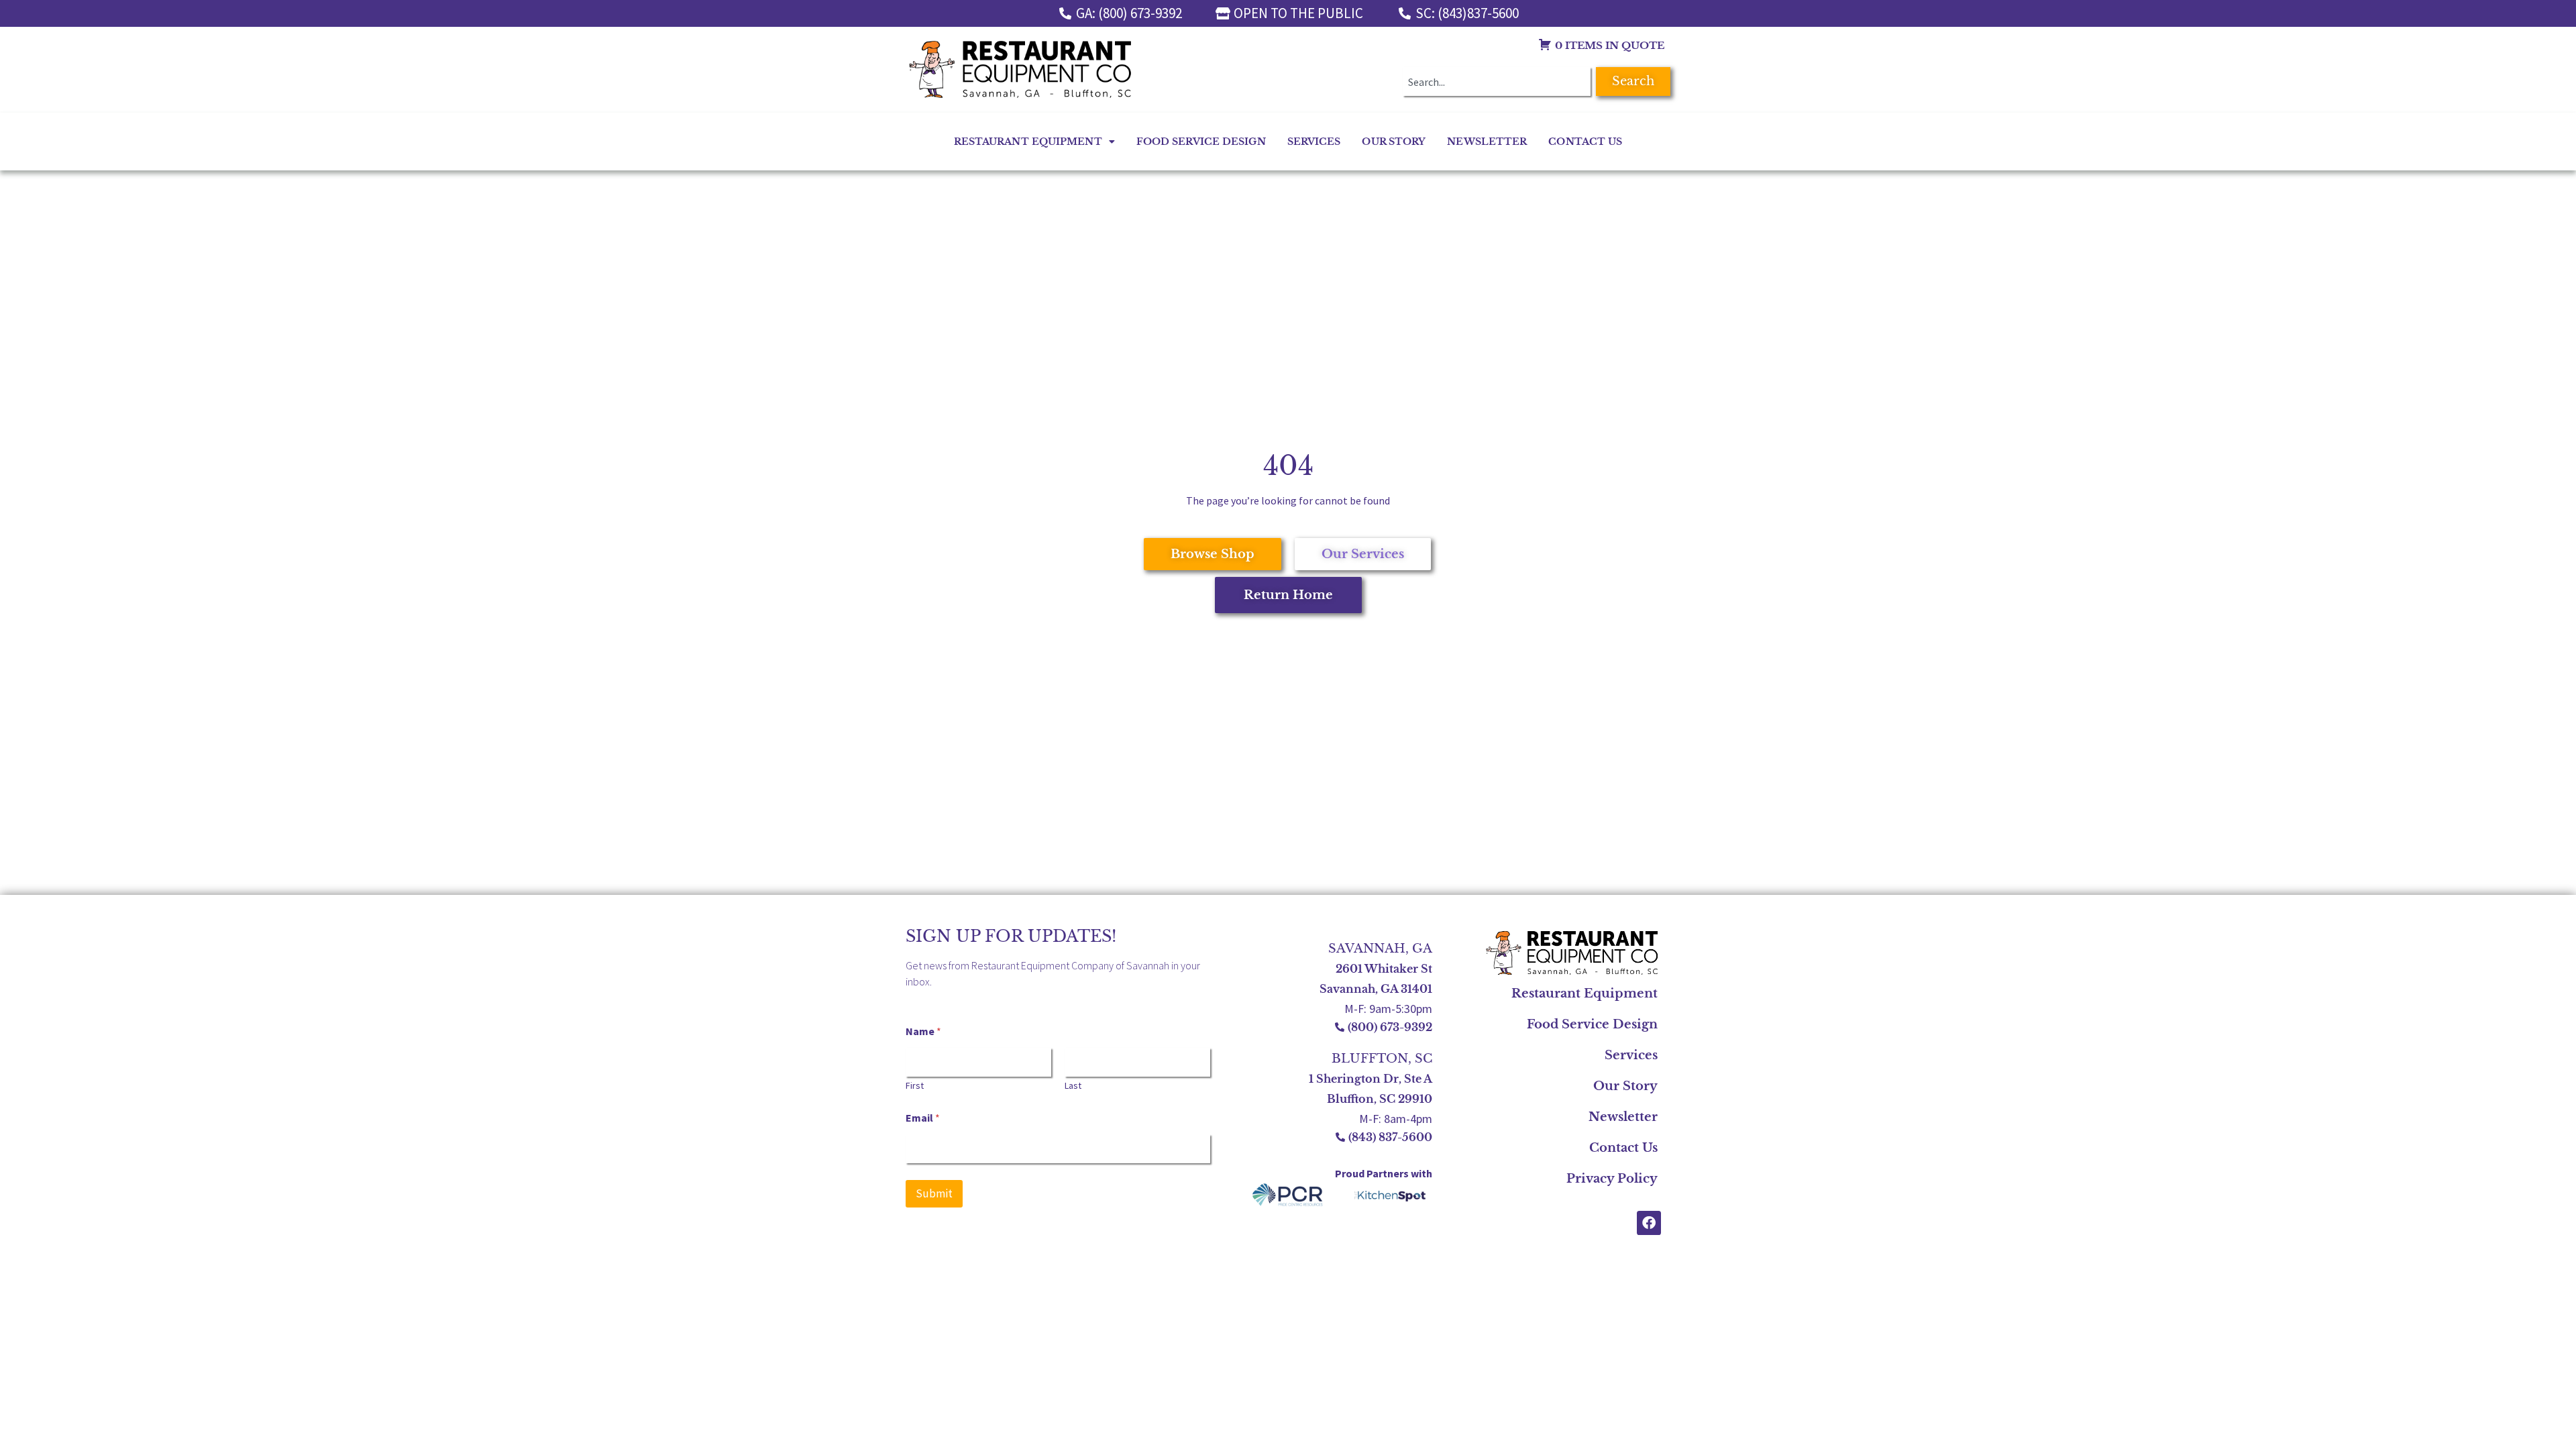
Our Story (1394, 142)
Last (1073, 1086)
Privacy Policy (1612, 1179)
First (915, 1086)
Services (1314, 142)
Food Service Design (1201, 142)
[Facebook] (1649, 1223)
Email (923, 1118)
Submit (934, 1193)
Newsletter (1487, 142)
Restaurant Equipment (1028, 142)
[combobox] (1497, 82)
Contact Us (1585, 142)
